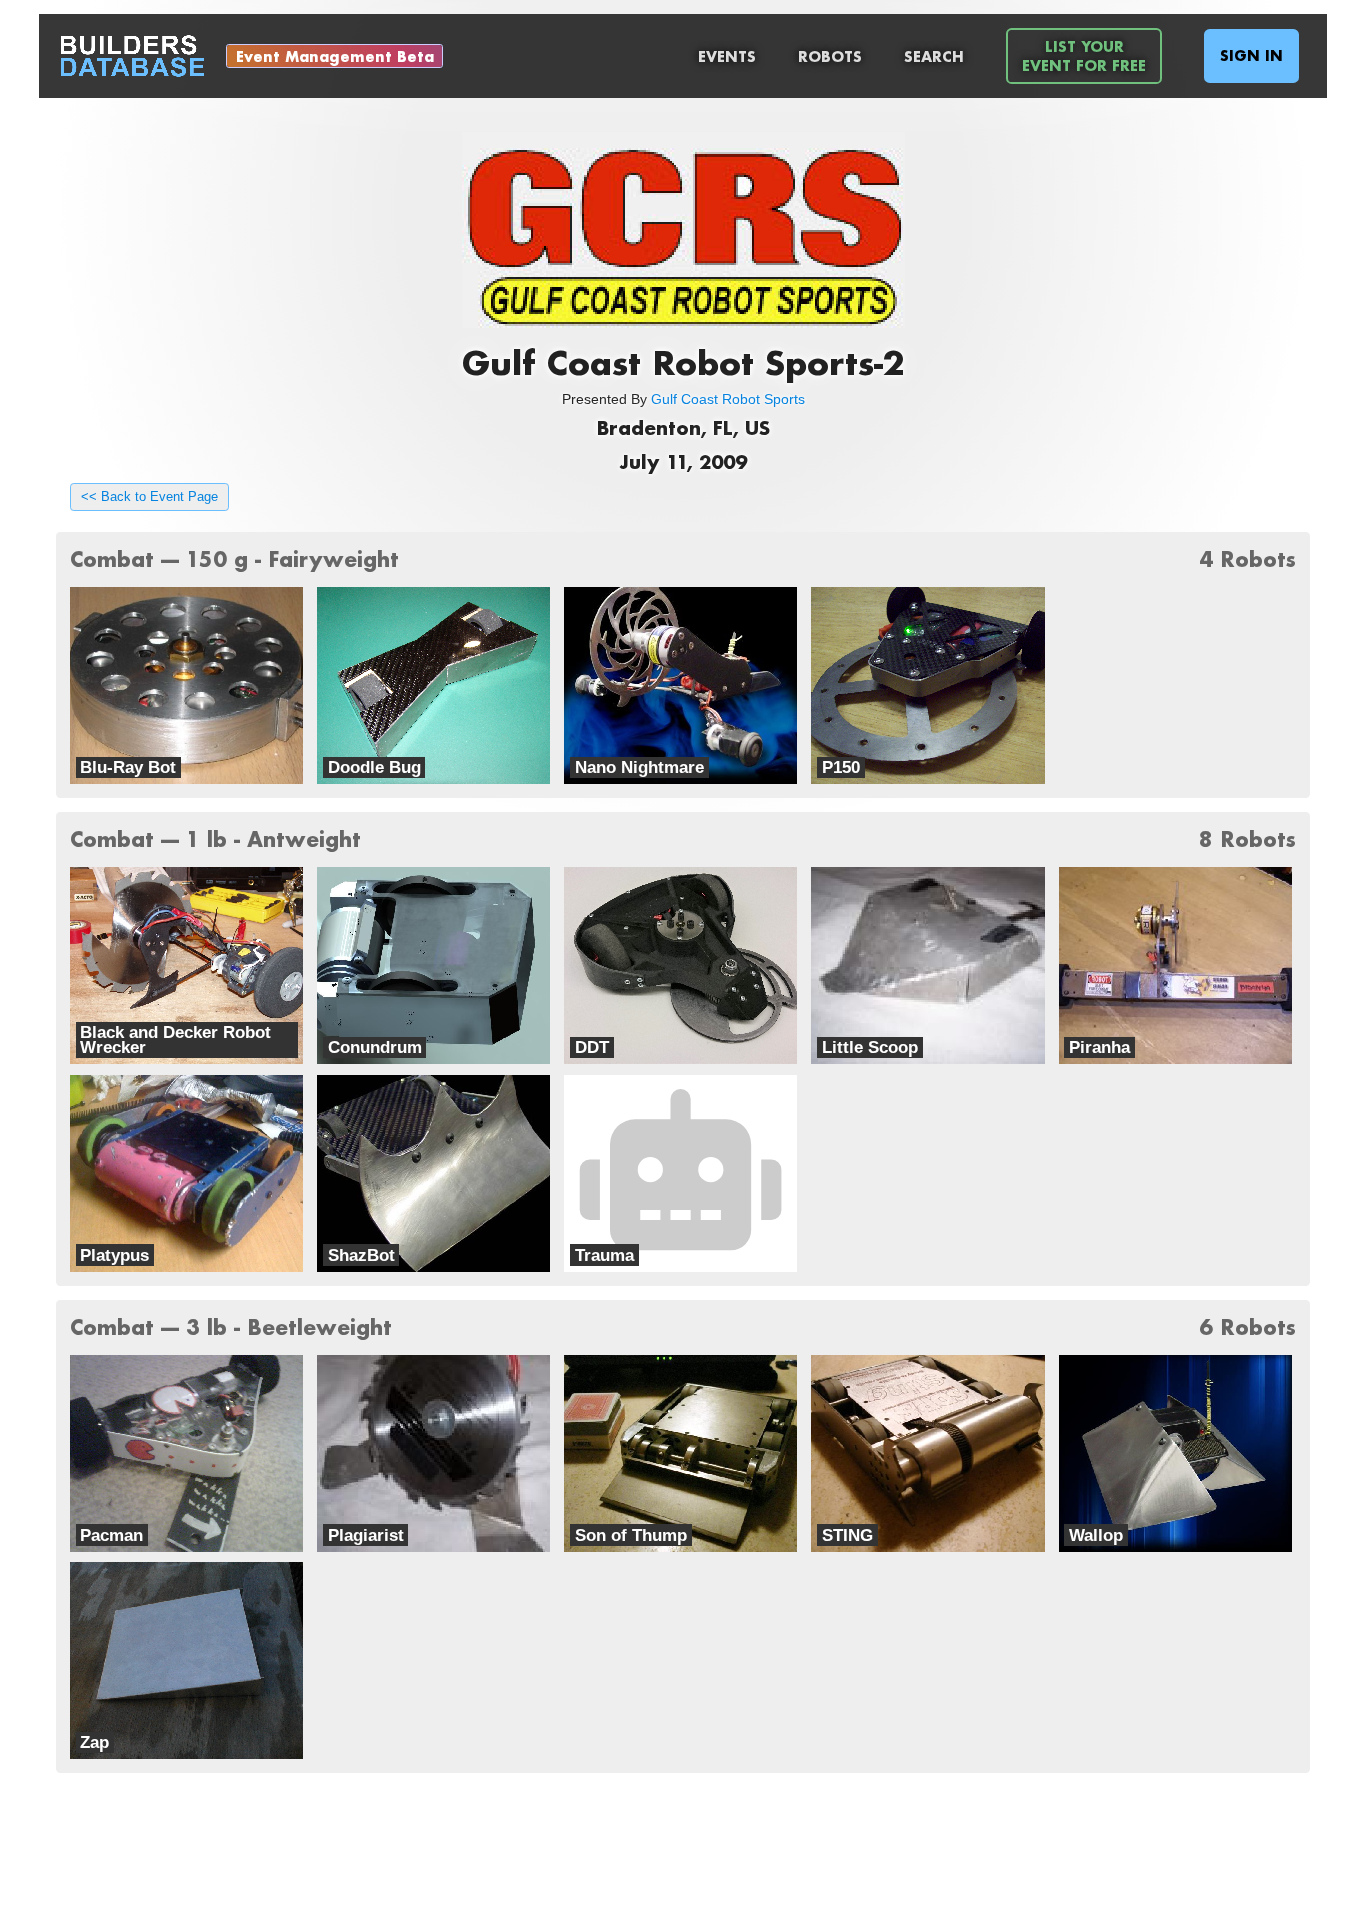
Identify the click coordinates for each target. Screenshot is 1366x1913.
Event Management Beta (335, 56)
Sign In (1251, 55)
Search (934, 56)
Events (727, 56)
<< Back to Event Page (149, 497)
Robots (830, 56)
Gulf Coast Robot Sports (728, 399)
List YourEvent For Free (1084, 56)
